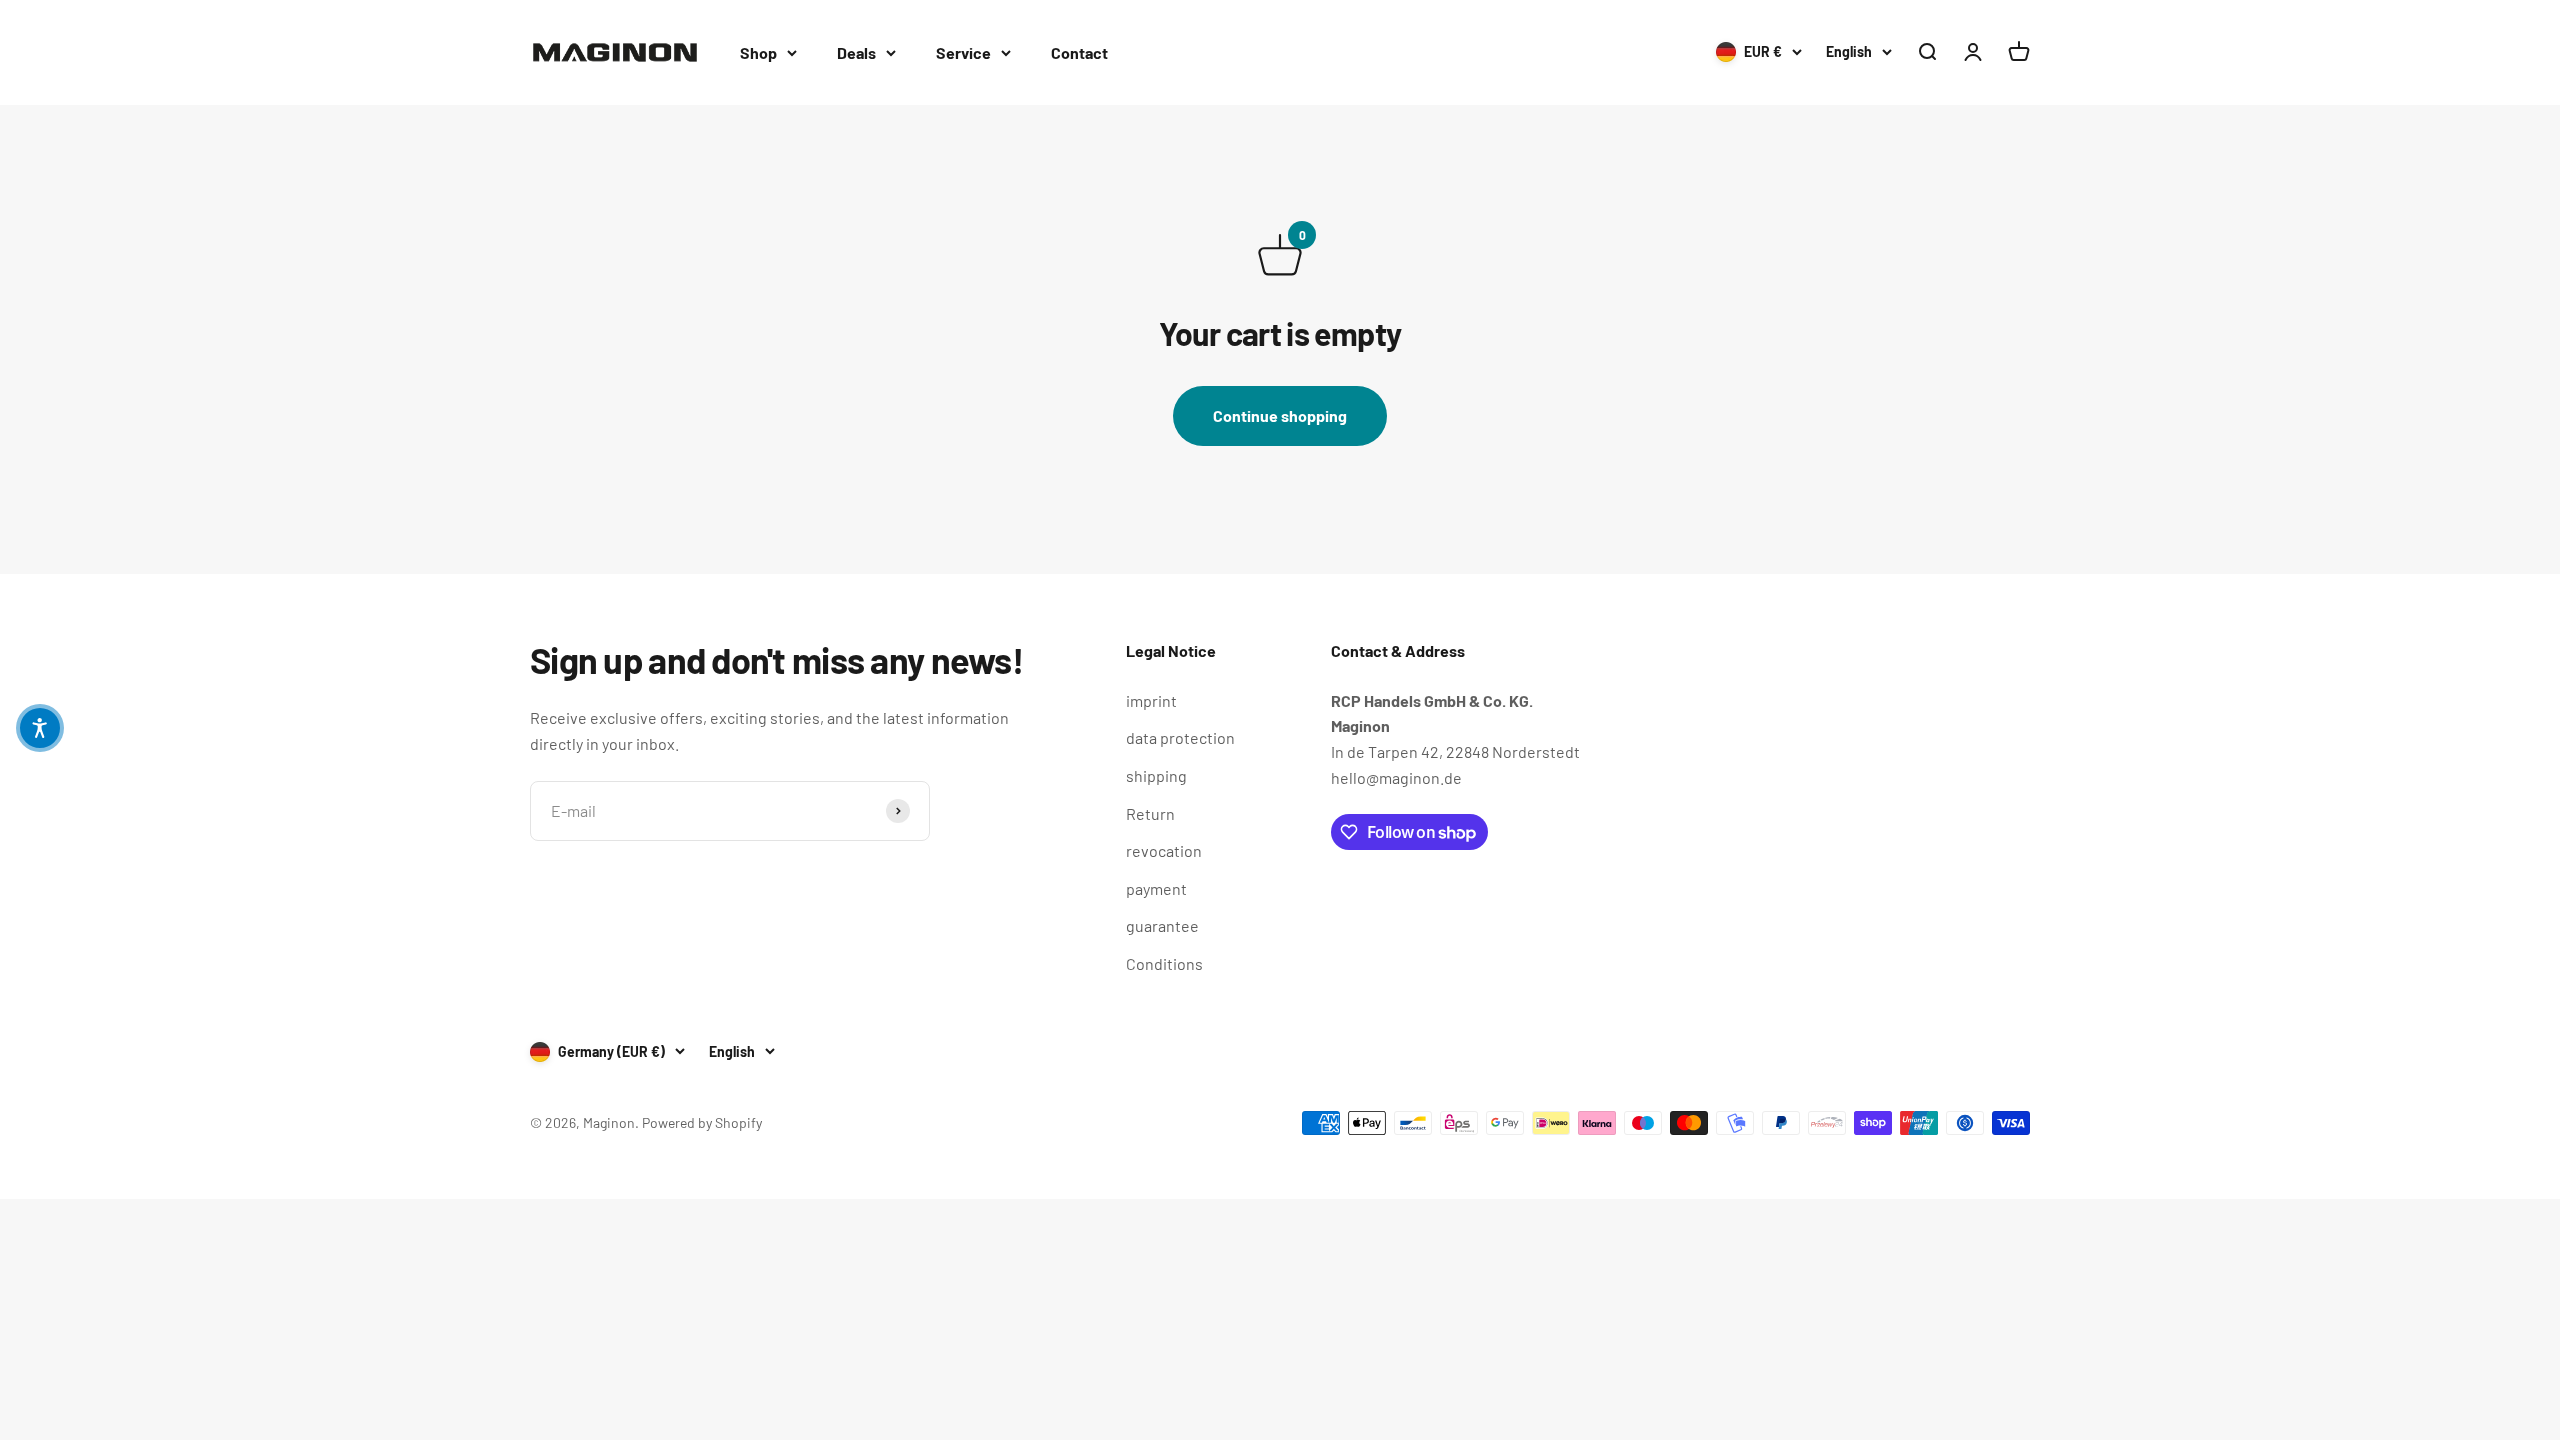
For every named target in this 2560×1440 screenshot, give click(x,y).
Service (963, 52)
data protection (1180, 737)
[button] (40, 728)
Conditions (1164, 963)
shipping (1156, 775)
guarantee (1162, 925)
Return (1150, 813)
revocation (1164, 850)
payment (1156, 888)
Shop (758, 52)
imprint (1151, 700)
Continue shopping (1280, 415)
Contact (1079, 52)
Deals (856, 52)
